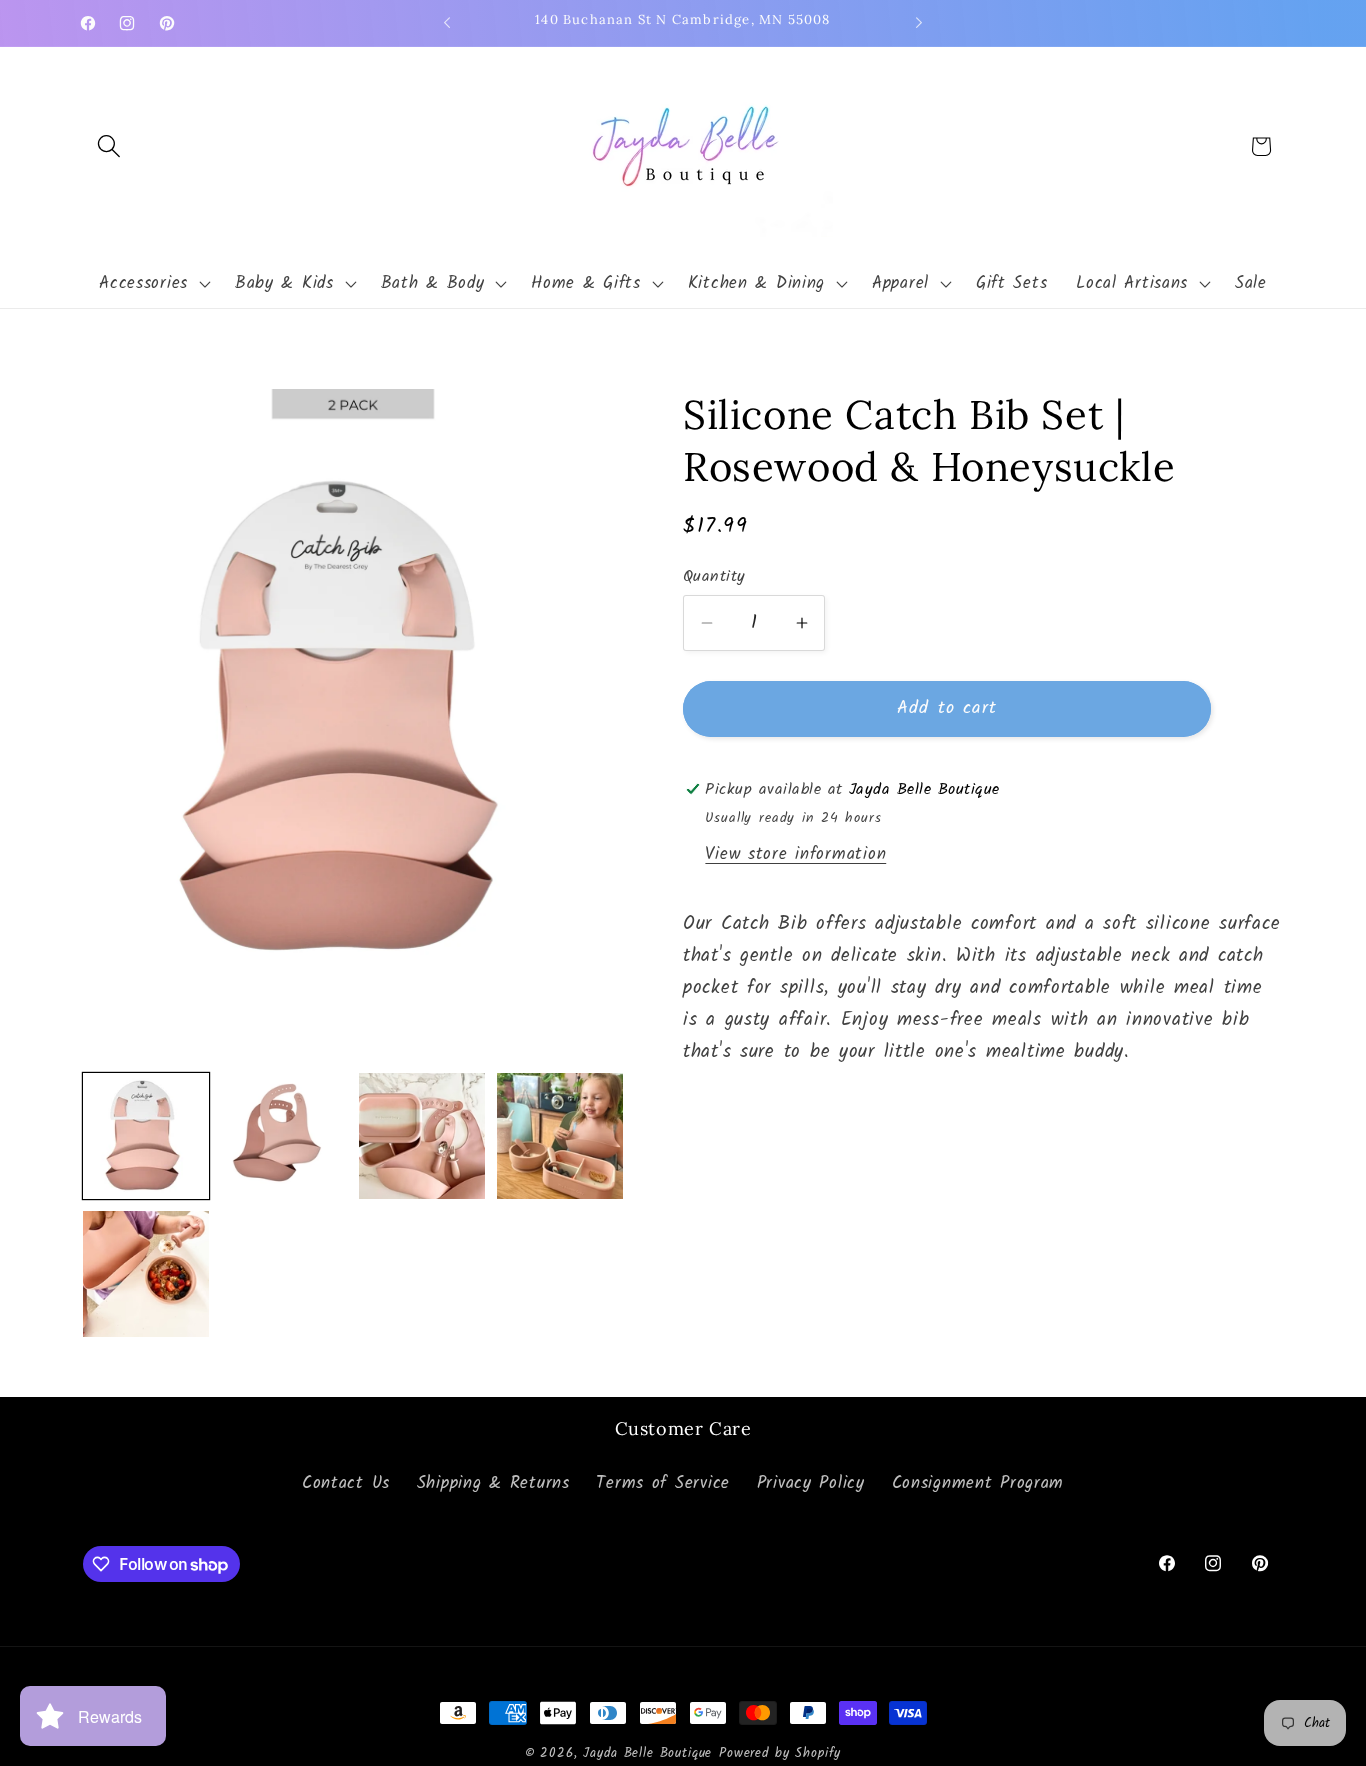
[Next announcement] (919, 23)
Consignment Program (978, 1483)
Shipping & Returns (493, 1483)
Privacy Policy (811, 1483)
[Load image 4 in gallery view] (560, 1136)
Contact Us (346, 1483)
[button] (109, 146)
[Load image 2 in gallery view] (284, 1136)
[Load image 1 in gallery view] (146, 1136)
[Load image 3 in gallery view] (422, 1136)
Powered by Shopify (780, 1753)
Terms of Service (663, 1483)
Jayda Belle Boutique (647, 1753)
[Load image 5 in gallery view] (146, 1274)
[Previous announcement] (447, 23)
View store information (795, 854)
